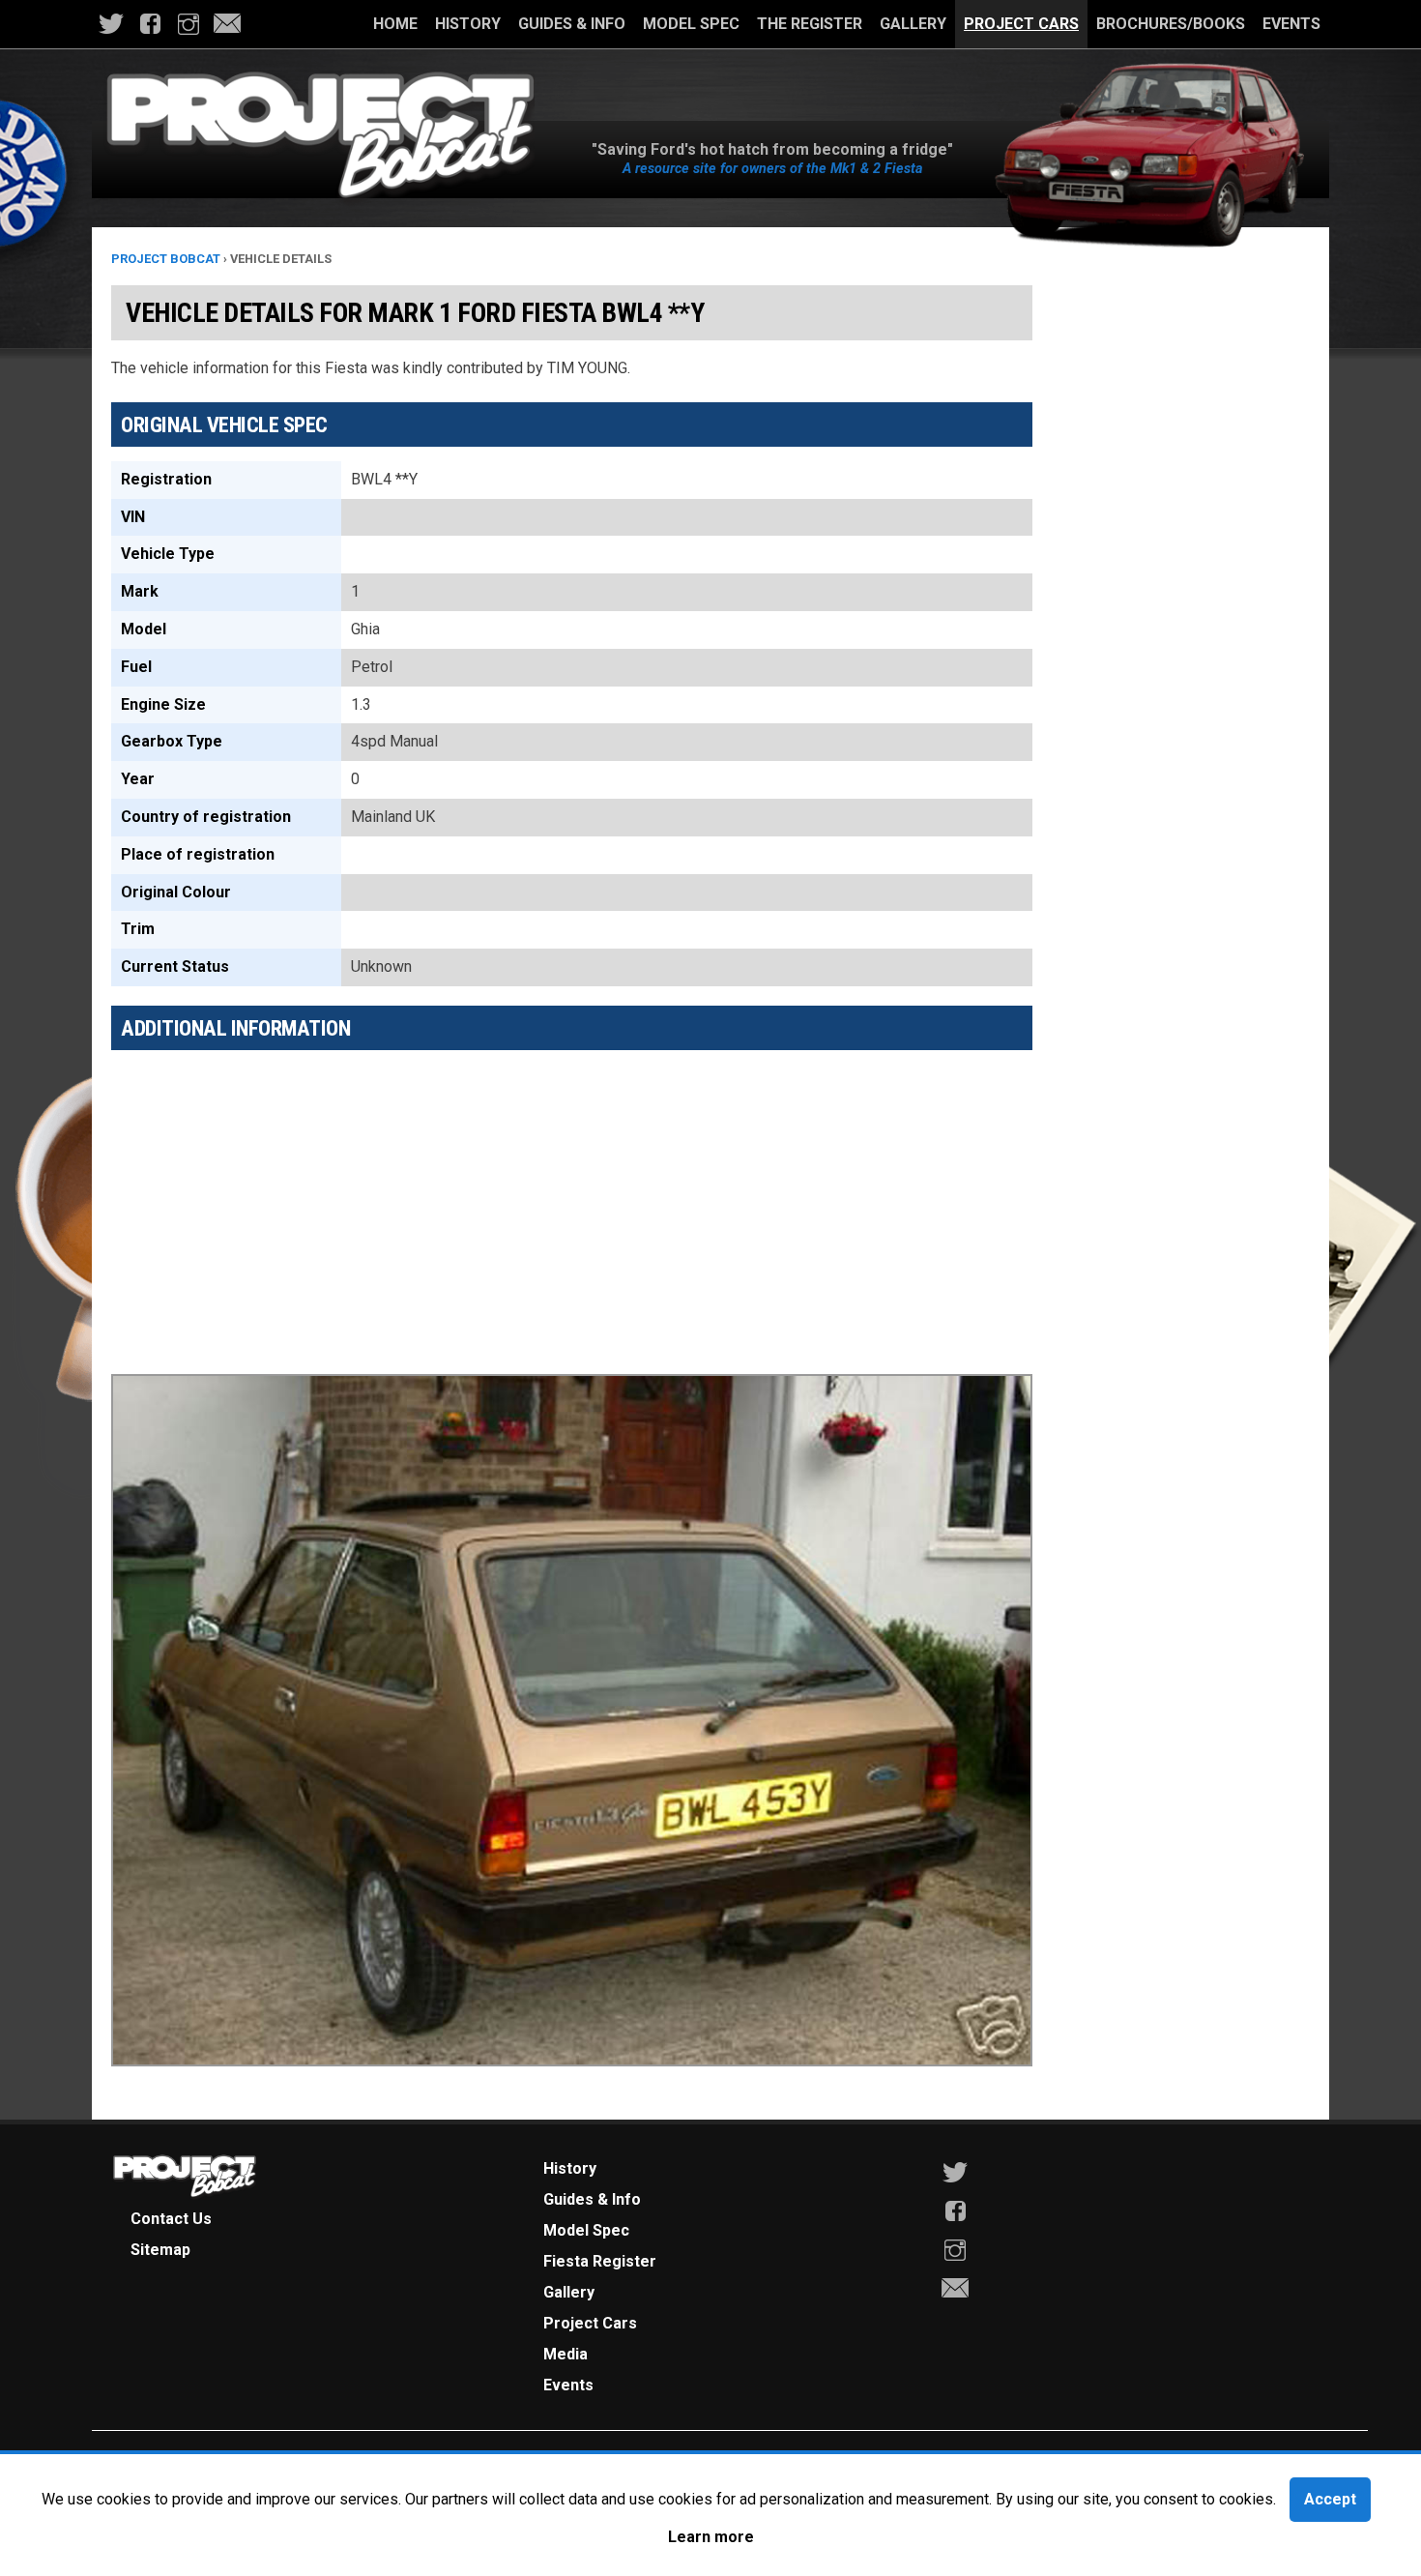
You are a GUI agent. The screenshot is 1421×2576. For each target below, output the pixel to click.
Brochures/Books (1171, 24)
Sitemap (160, 2250)
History (468, 24)
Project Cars (1021, 24)
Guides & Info (572, 24)
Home (395, 24)
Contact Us (171, 2219)
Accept (1330, 2499)
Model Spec (691, 24)
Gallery (913, 24)
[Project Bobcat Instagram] (188, 24)
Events (1291, 24)
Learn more (711, 2537)
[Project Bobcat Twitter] (111, 24)
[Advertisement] (572, 1200)
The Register (810, 24)
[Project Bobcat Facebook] (150, 24)
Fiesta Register (600, 2261)
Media (565, 2354)
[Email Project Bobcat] (227, 24)
